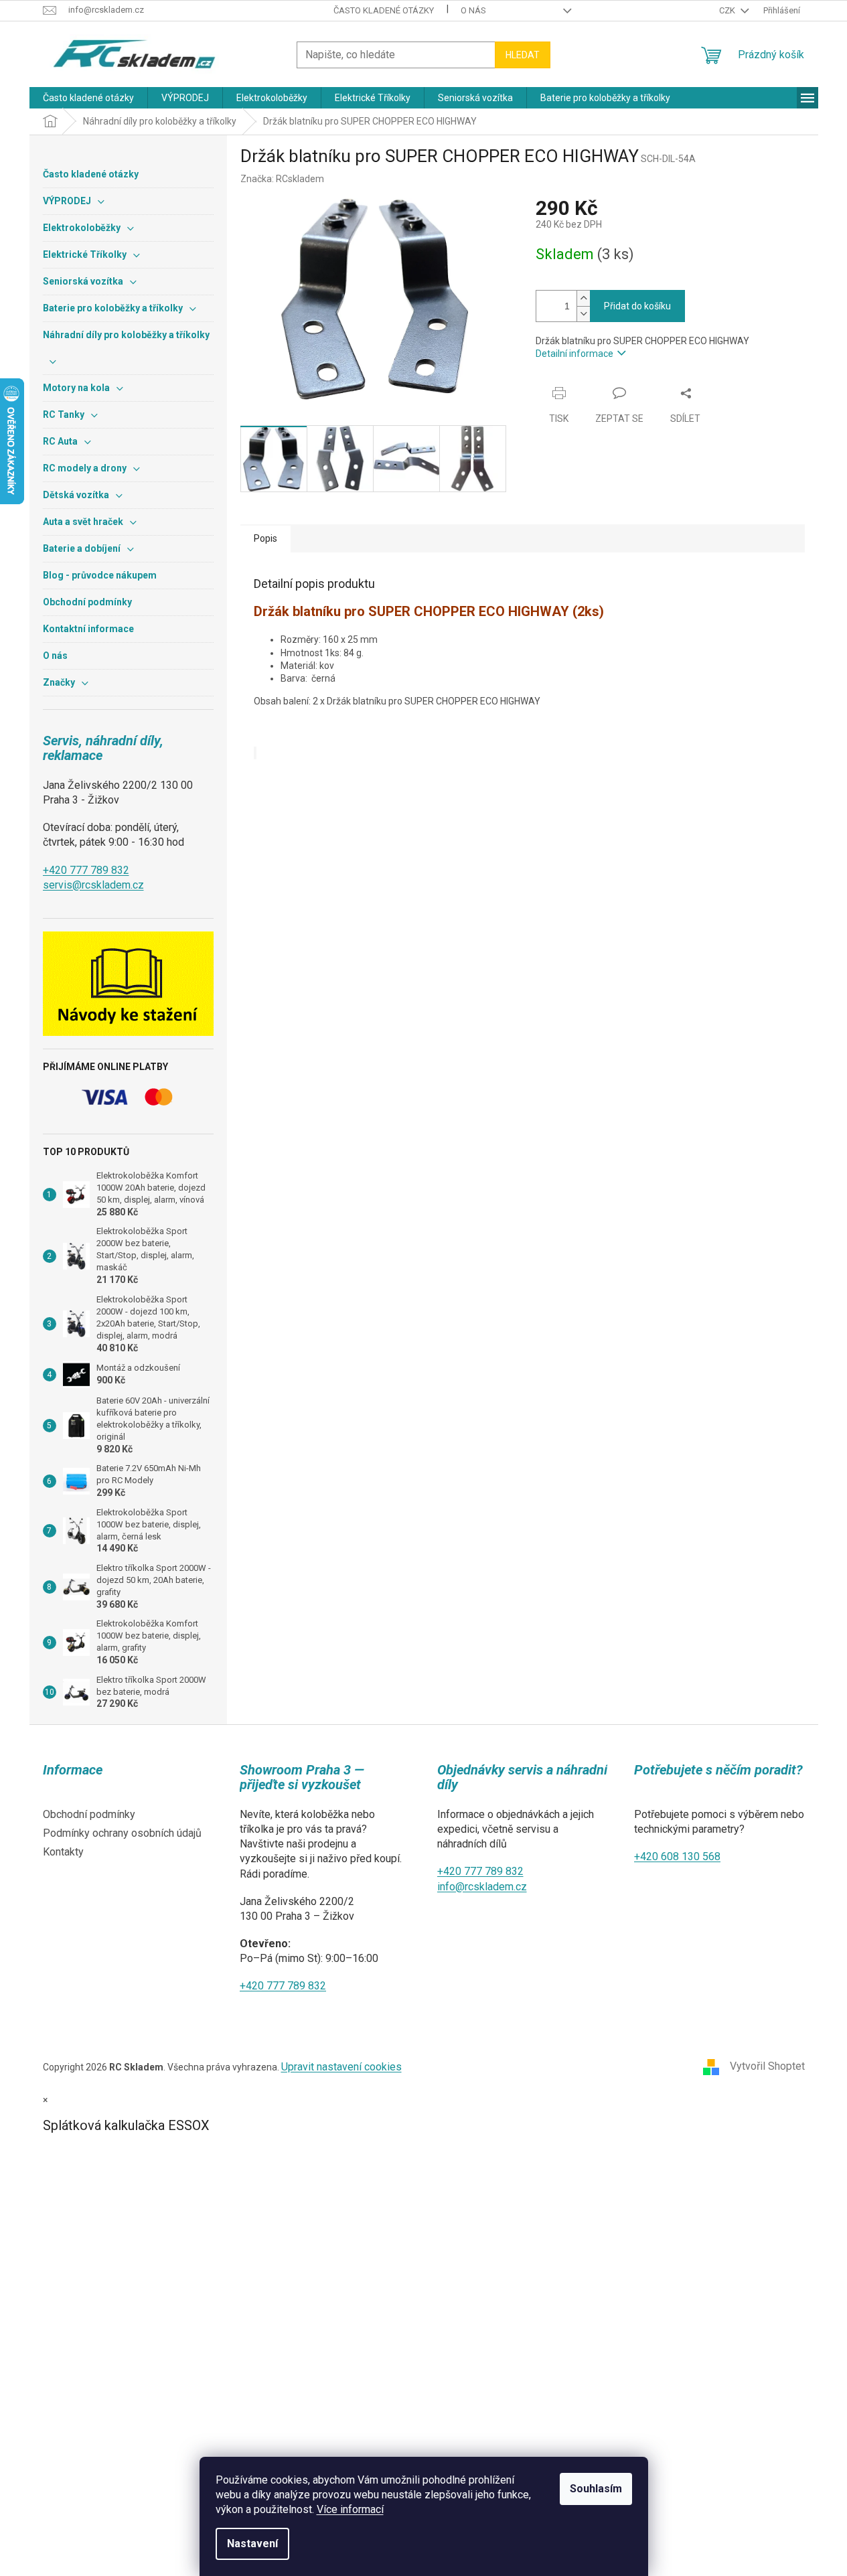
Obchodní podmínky (89, 1814)
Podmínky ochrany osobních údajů (122, 1833)
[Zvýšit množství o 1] (583, 298)
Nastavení (252, 2544)
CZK (728, 10)
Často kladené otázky (384, 10)
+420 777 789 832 (86, 870)
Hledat (523, 55)
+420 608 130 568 (677, 1857)
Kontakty (63, 1852)
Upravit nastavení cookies (341, 2067)
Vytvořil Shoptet (767, 2066)
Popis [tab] (265, 538)
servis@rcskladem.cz (93, 885)
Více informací (350, 2509)
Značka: (282, 179)
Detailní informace (574, 354)
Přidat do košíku (637, 306)
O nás (473, 10)
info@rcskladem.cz (482, 1887)
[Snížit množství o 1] (583, 314)
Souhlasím (596, 2489)
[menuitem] (88, 98)
